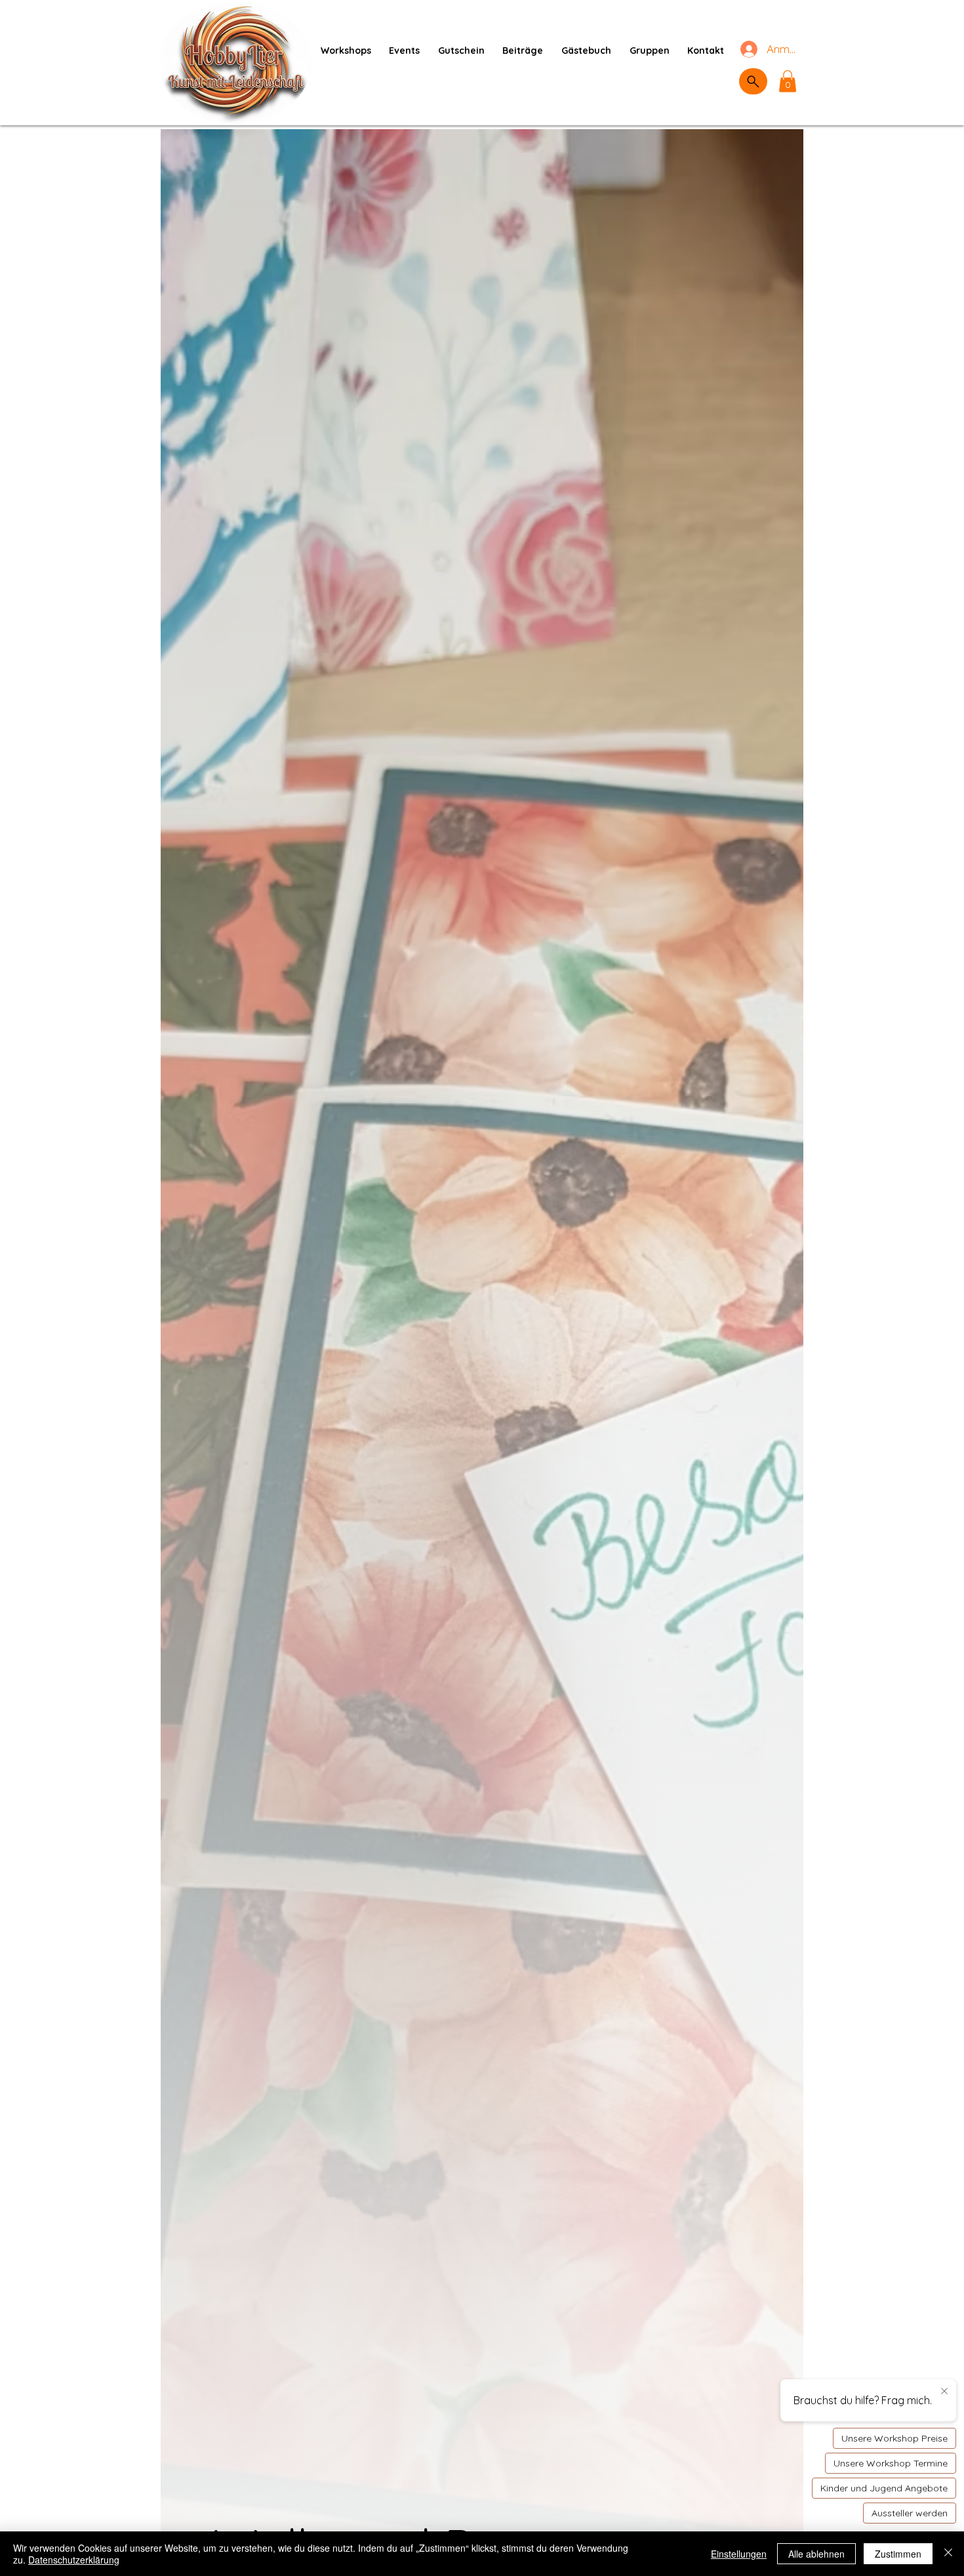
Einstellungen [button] (739, 2554)
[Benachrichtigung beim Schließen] (944, 2392)
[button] (788, 81)
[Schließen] (948, 2554)
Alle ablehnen (816, 2554)
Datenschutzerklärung (74, 2560)
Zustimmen (898, 2554)
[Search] (753, 81)
